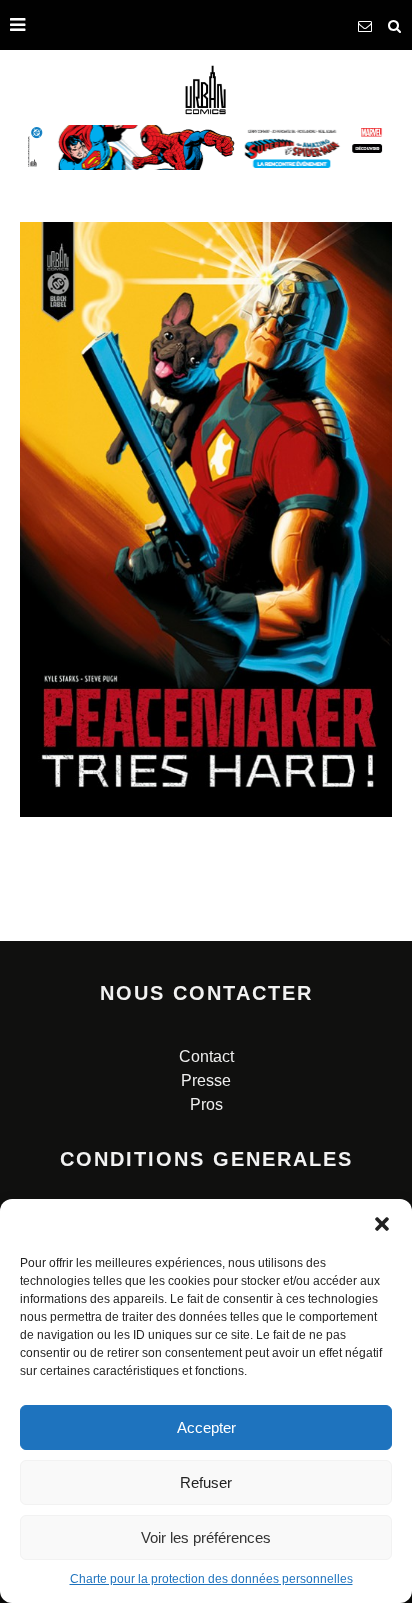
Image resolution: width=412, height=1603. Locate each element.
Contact (206, 1056)
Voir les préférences (206, 1537)
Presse (206, 1080)
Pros (206, 1104)
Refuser (206, 1482)
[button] (382, 1224)
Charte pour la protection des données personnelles (211, 1579)
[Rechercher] (395, 25)
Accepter (206, 1427)
